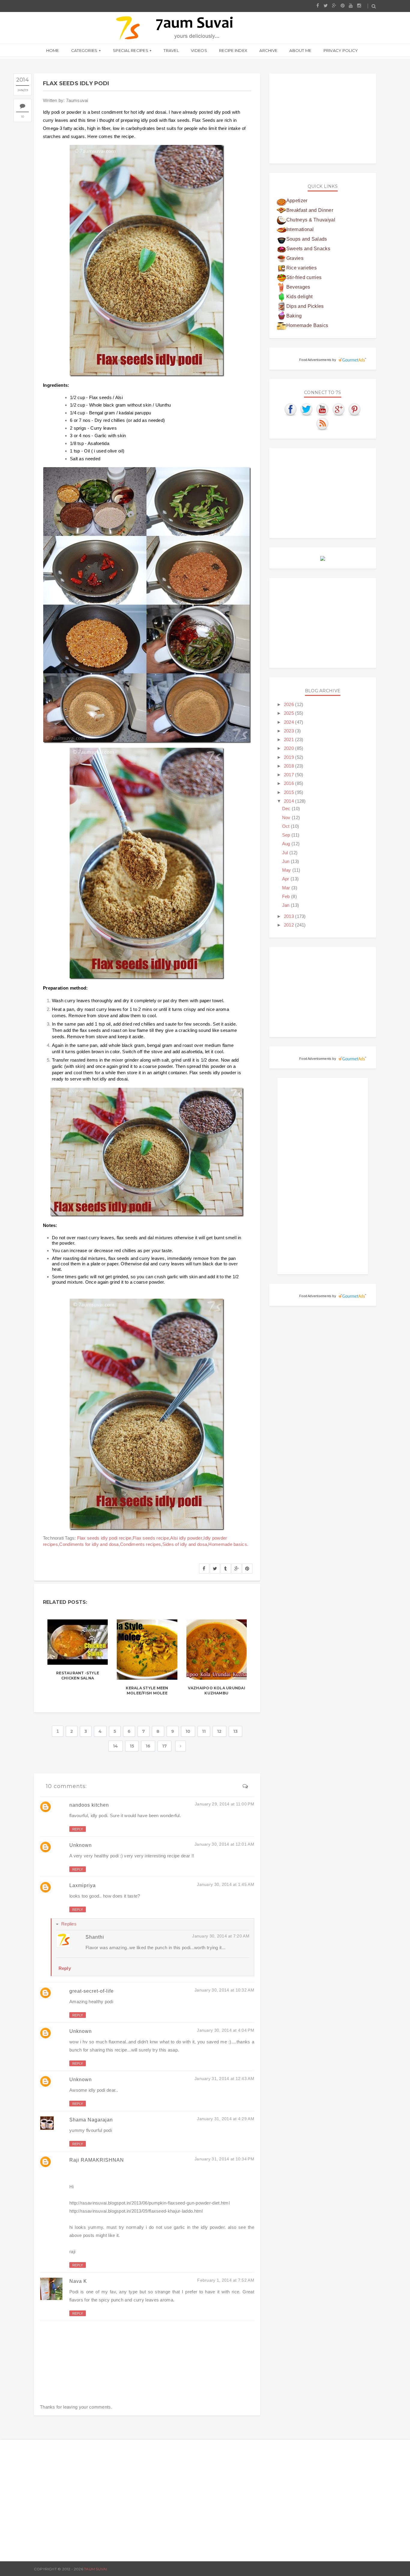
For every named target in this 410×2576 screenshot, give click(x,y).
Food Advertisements (315, 360)
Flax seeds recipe (151, 1538)
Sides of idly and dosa (185, 1544)
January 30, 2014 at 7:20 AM (221, 1936)
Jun (286, 861)
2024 (290, 722)
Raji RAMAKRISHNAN (97, 2160)
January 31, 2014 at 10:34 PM (224, 2159)
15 (132, 1746)
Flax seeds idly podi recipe (104, 1538)
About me (300, 50)
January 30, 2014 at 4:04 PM (226, 2030)
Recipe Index (233, 50)
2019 (290, 757)
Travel (171, 50)
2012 (290, 925)
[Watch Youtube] (323, 409)
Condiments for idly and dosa (89, 1544)
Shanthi (95, 1937)
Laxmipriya (83, 1885)
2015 (290, 792)
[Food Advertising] (323, 558)
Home (53, 50)
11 (204, 1731)
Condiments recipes (140, 1544)
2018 (290, 766)
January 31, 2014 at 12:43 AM (224, 2079)
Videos (199, 50)
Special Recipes (131, 50)
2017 (290, 775)
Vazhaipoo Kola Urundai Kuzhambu (217, 1691)
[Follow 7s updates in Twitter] (307, 409)
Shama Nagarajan (91, 2120)
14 (116, 1746)
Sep (287, 835)
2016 (290, 783)
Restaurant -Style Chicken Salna (78, 1676)
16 (148, 1746)
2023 (290, 731)
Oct (286, 826)
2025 (290, 713)
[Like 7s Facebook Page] (291, 409)
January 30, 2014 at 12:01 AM (224, 1844)
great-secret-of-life (92, 1991)
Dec (287, 809)
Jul (286, 853)
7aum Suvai (95, 2569)
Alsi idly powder (186, 1538)
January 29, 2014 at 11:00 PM (225, 1804)
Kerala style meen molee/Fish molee (147, 1691)
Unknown (81, 1845)
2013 (290, 916)
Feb (287, 896)
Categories (84, 50)
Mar (287, 888)
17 (165, 1746)
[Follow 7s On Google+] (339, 409)
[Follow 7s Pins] (355, 409)
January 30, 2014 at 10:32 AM (224, 1990)
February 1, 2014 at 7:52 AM (226, 2280)
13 (236, 1731)
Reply (78, 1829)
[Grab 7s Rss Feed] (323, 424)
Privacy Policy (341, 50)
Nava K (78, 2281)
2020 (290, 748)
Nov (287, 818)
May (287, 870)
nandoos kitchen (89, 1805)
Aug (287, 844)
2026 (290, 704)
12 (219, 1731)
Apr (286, 879)
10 (23, 117)
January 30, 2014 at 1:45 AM (226, 1884)
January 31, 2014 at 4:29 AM (226, 2119)
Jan (286, 905)
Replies (69, 1924)
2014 (290, 801)
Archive (268, 50)
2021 (290, 739)
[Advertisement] (323, 119)
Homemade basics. (228, 1544)
